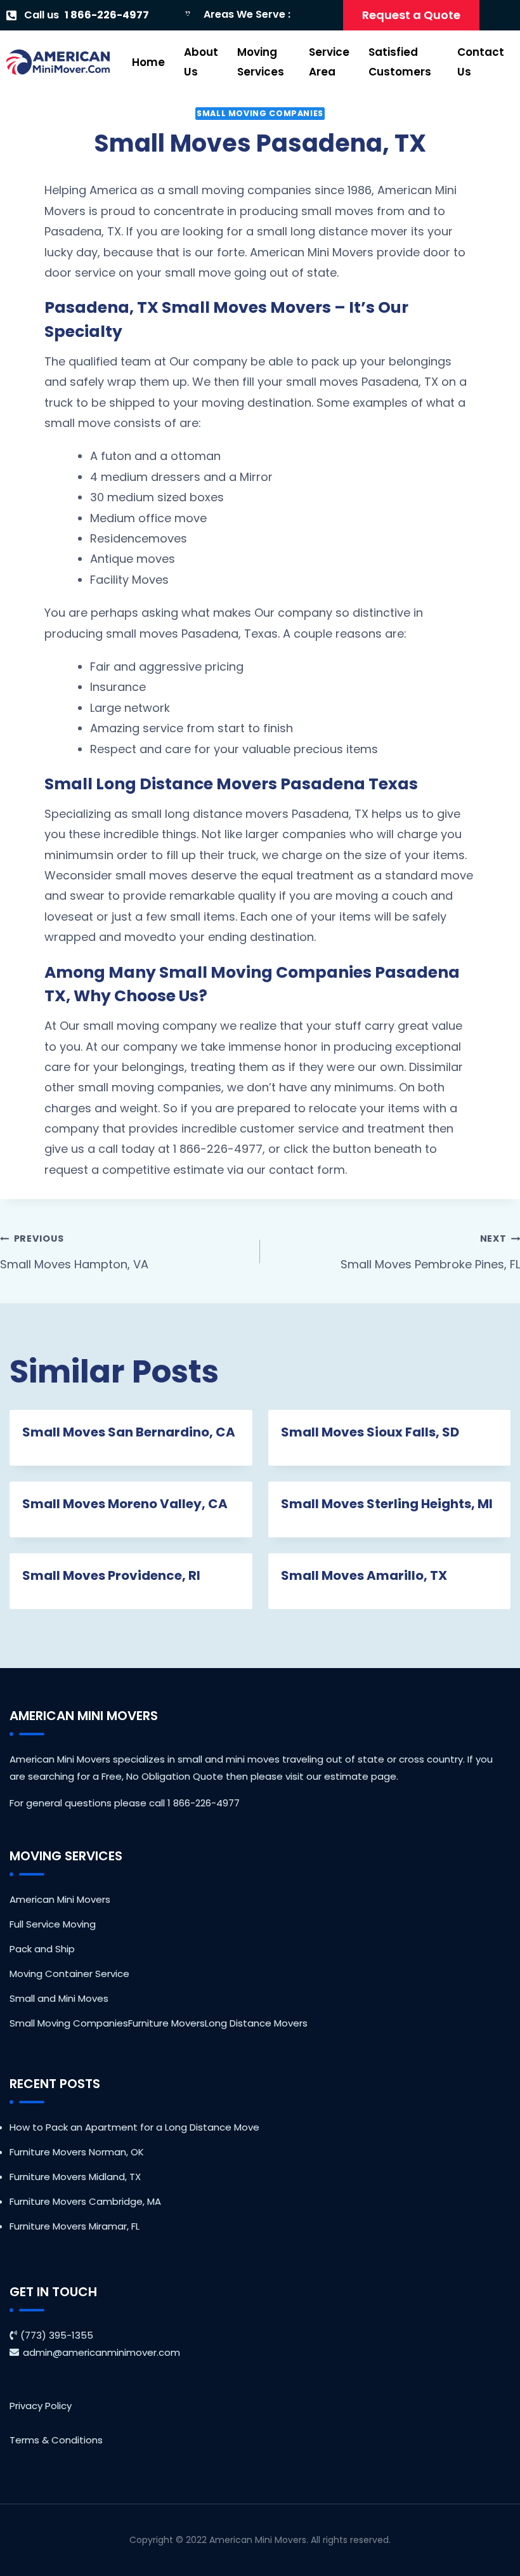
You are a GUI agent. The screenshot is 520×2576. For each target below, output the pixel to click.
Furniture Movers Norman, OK (77, 2152)
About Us (201, 62)
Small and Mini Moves (59, 1998)
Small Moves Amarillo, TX (364, 1575)
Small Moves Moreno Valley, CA (125, 1504)
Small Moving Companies (260, 113)
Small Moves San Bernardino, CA (129, 1432)
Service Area (329, 62)
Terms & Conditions (56, 2440)
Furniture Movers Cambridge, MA (85, 2201)
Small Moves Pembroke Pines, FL (430, 1252)
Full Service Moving (53, 1924)
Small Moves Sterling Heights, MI (387, 1504)
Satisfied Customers (400, 62)
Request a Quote (411, 15)
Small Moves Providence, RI (111, 1575)
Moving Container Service (69, 1974)
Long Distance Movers (256, 2023)
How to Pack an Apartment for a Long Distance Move (134, 2127)
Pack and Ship (42, 1949)
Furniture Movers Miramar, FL (75, 2226)
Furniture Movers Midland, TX (75, 2177)
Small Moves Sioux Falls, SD (370, 1432)
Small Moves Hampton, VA (74, 1252)
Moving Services (261, 62)
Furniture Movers (166, 2023)
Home (148, 62)
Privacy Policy (41, 2406)
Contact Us (481, 62)
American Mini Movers (60, 1899)
